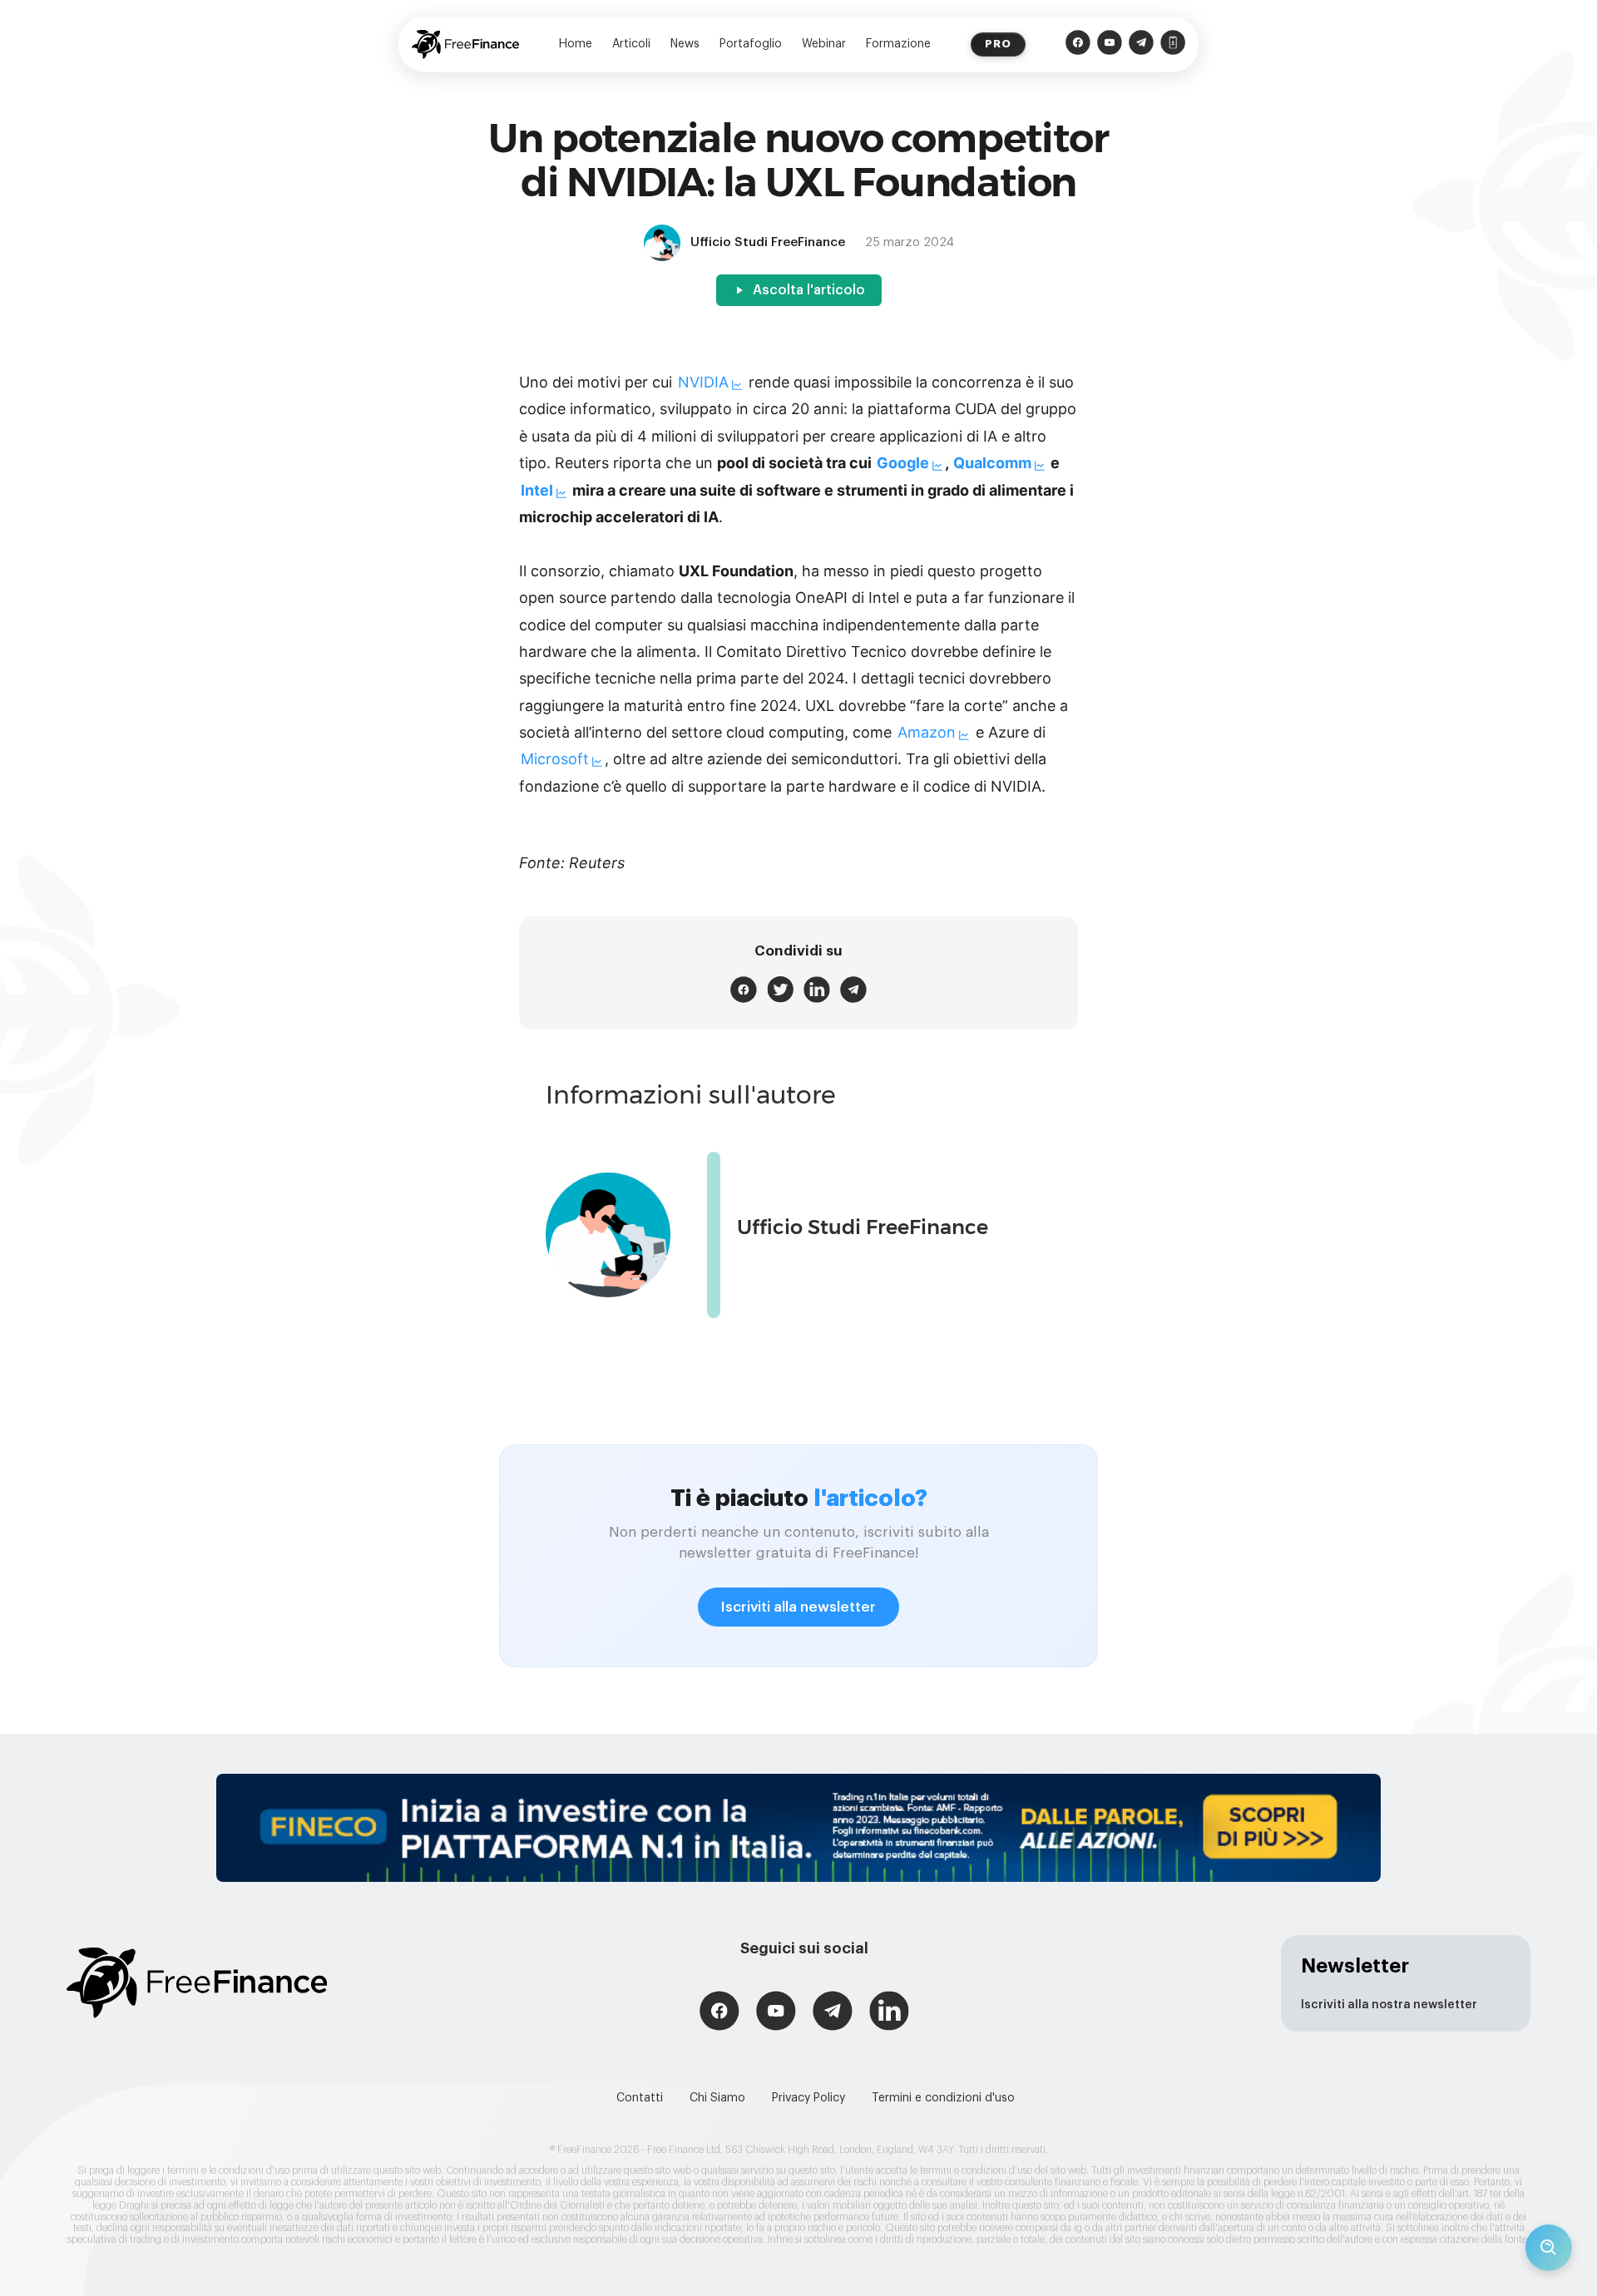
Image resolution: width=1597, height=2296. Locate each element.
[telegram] (853, 990)
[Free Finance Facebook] (1078, 44)
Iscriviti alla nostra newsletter (1389, 2005)
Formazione (898, 44)
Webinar (824, 44)
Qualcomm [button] (992, 463)
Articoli (631, 44)
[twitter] (780, 990)
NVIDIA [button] (703, 382)
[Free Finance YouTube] (1110, 44)
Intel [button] (537, 490)
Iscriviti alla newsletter (798, 1607)
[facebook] (744, 990)
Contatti (640, 2098)
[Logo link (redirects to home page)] (465, 44)
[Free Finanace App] (1173, 44)
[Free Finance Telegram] (1141, 44)
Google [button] (903, 463)
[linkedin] (817, 990)
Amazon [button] (927, 732)
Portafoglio (751, 44)
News (685, 44)
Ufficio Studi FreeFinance (863, 1227)
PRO (998, 44)
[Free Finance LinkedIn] (889, 2013)
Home (576, 44)
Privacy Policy (808, 2098)
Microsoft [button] (555, 759)
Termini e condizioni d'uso (943, 2098)
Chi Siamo (717, 2098)
